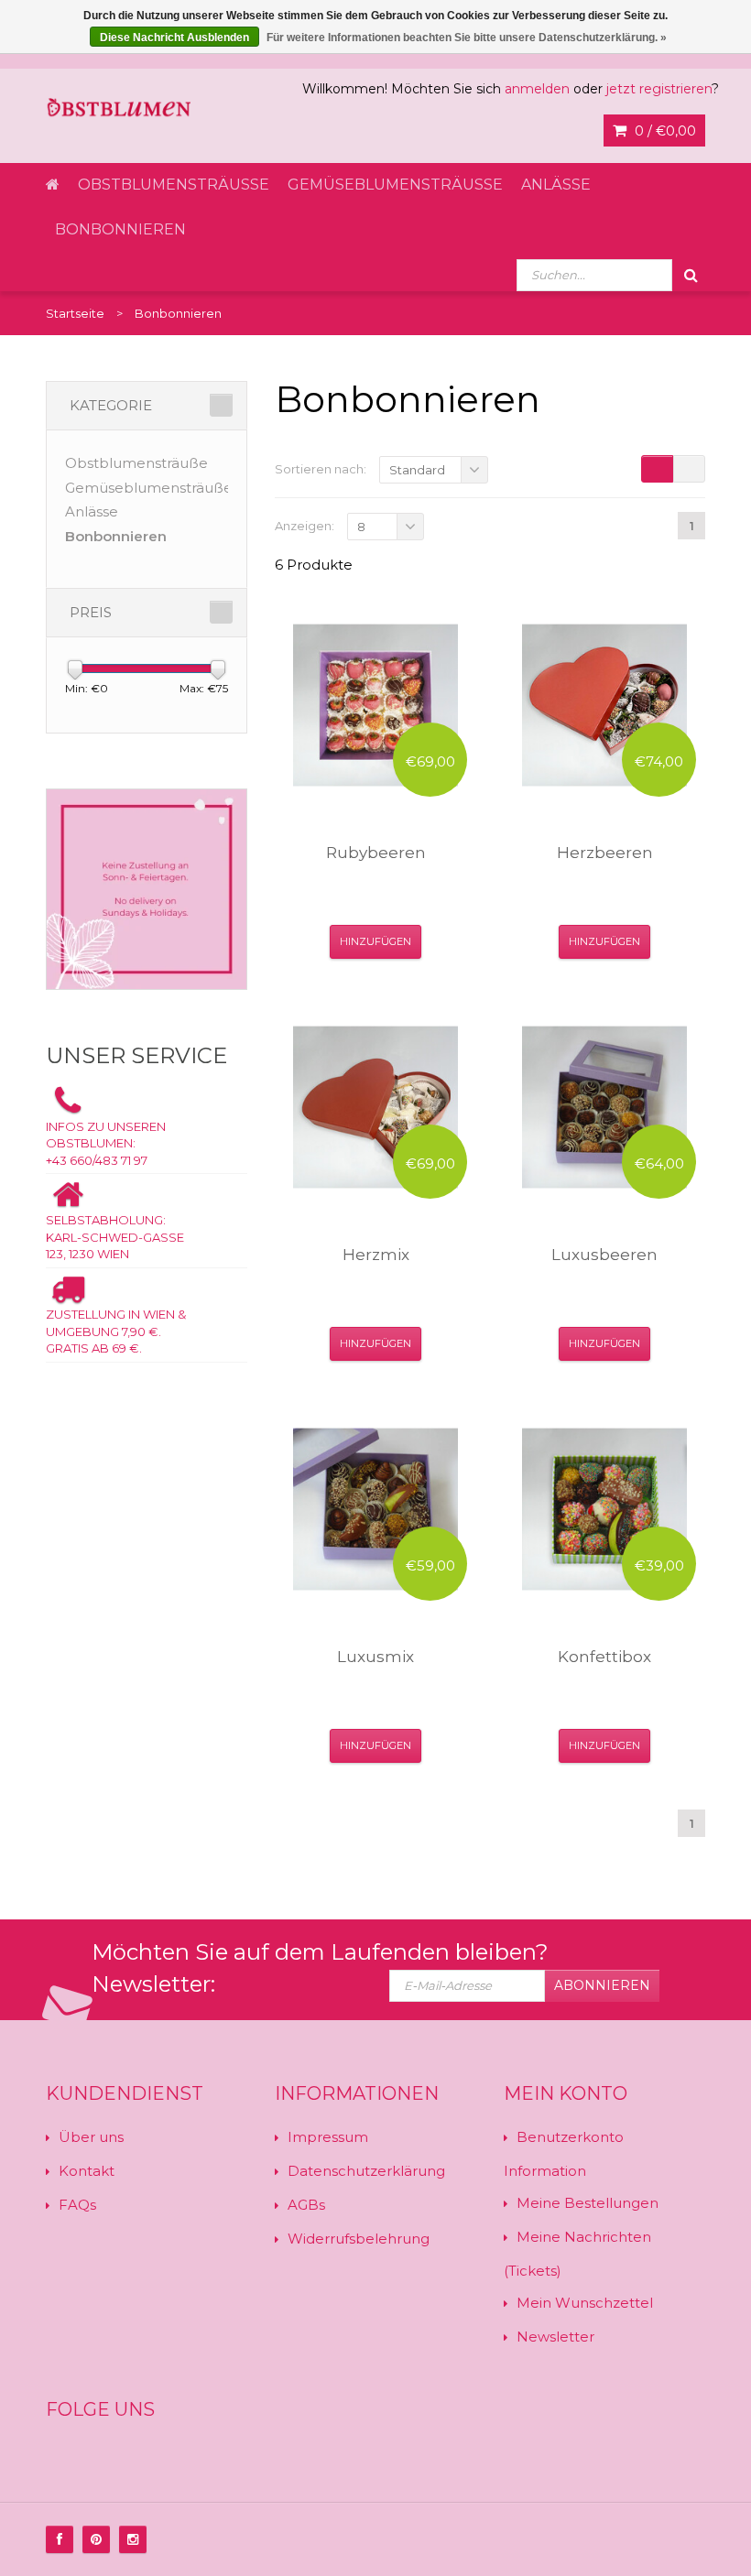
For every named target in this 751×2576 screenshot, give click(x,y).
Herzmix (376, 1255)
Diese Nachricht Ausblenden (174, 38)
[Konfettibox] (604, 1509)
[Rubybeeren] (375, 705)
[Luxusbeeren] (604, 1107)
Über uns (91, 2137)
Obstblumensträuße (174, 185)
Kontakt (87, 2171)
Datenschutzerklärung (366, 2171)
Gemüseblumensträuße (395, 185)
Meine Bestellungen (588, 2203)
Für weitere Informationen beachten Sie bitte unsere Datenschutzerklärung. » (467, 38)
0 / (664, 131)
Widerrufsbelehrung (359, 2239)
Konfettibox (604, 1657)
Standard (417, 470)
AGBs (306, 2205)
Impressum (328, 2137)
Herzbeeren (605, 853)
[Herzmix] (375, 1107)
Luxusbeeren (604, 1255)
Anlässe (556, 185)
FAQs (77, 2205)
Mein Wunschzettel (585, 2303)
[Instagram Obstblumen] (133, 2539)
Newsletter (555, 2337)
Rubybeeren (376, 853)
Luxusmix (375, 1657)
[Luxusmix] (375, 1509)
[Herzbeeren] (604, 705)
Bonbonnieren (120, 229)
